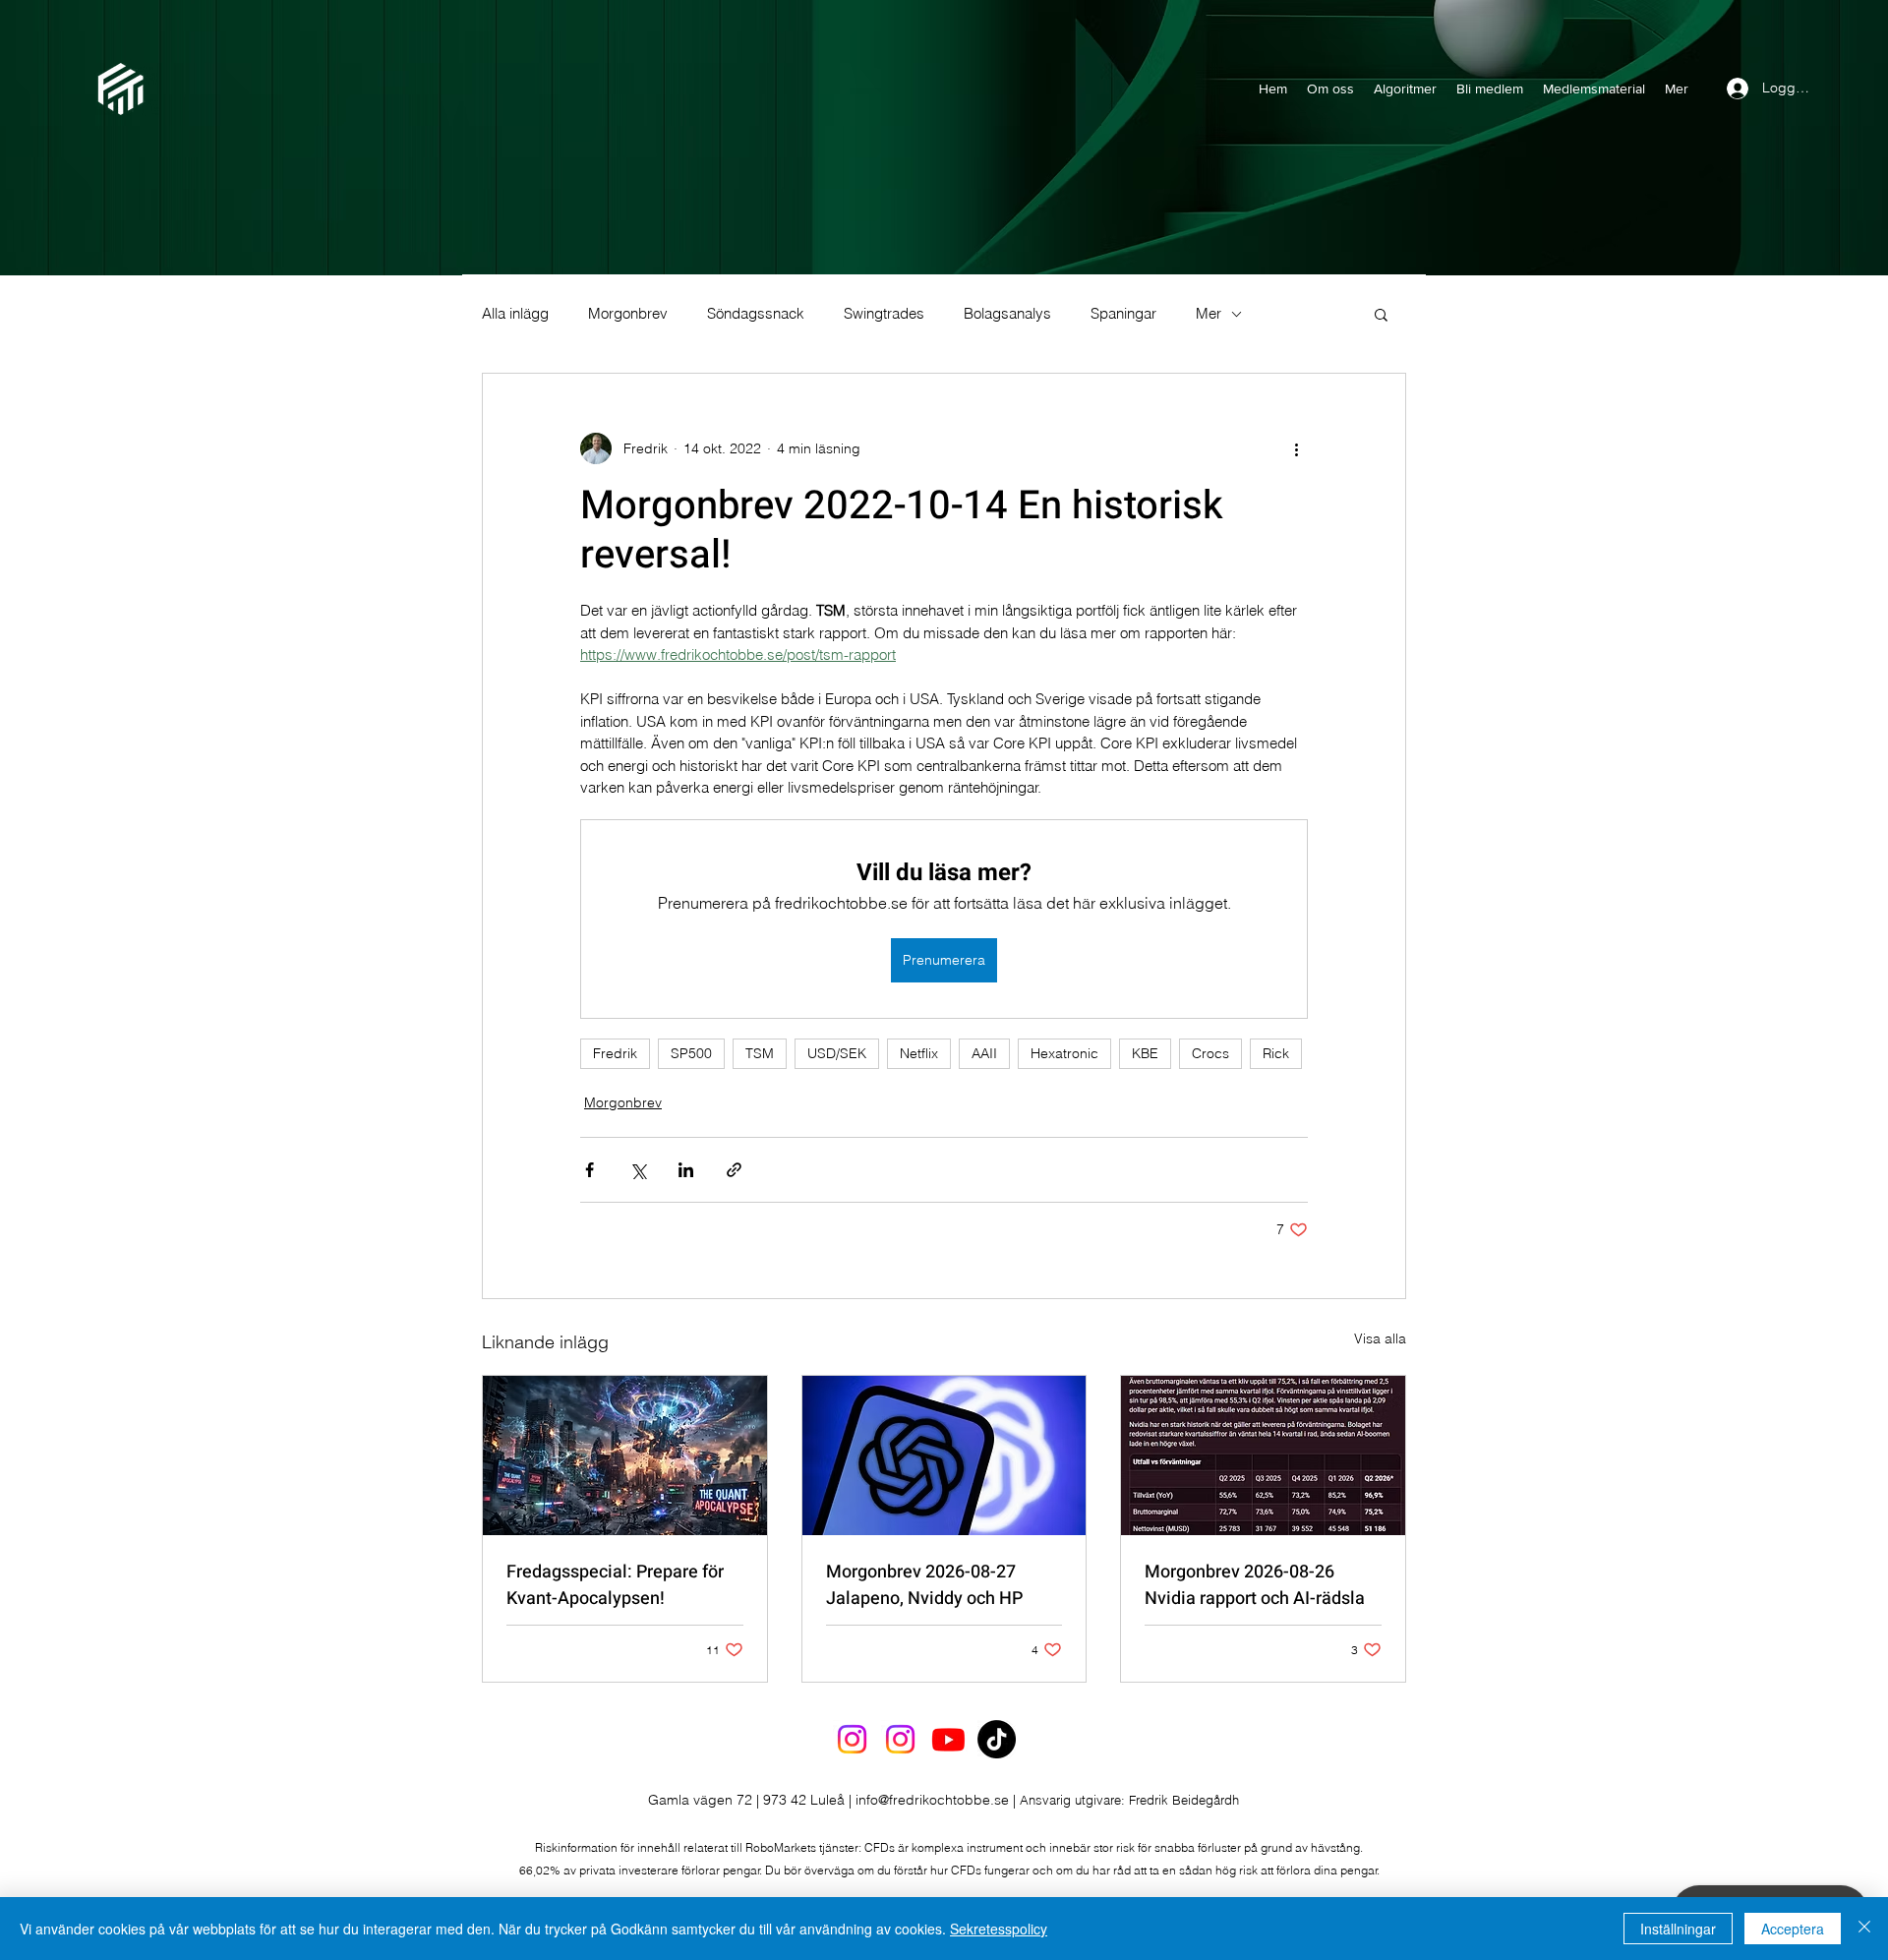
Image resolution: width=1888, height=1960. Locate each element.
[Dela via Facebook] (590, 1170)
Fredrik (615, 1053)
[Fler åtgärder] (1296, 448)
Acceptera (1793, 1929)
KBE (1145, 1053)
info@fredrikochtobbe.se (932, 1800)
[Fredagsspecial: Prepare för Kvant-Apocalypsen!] (625, 1455)
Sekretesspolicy (999, 1929)
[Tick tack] (997, 1739)
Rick (1276, 1053)
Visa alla (1380, 1338)
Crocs (1210, 1053)
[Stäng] (1864, 1929)
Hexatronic (1064, 1053)
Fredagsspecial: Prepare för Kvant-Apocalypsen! (615, 1585)
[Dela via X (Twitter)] (638, 1170)
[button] (1381, 314)
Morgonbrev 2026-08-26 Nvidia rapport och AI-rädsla (1255, 1585)
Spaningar (1123, 314)
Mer (1209, 314)
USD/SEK (837, 1053)
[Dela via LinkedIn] (686, 1170)
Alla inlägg (515, 314)
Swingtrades (884, 314)
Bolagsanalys (1007, 314)
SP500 (691, 1053)
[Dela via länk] (734, 1170)
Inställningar (1678, 1929)
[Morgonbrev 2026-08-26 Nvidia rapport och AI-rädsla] (1263, 1455)
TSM (760, 1053)
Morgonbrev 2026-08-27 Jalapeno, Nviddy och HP (924, 1585)
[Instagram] (852, 1739)
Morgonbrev (628, 314)
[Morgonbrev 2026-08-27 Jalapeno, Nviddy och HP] (944, 1455)
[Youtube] (948, 1739)
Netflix (919, 1053)
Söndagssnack (756, 314)
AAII (984, 1053)
